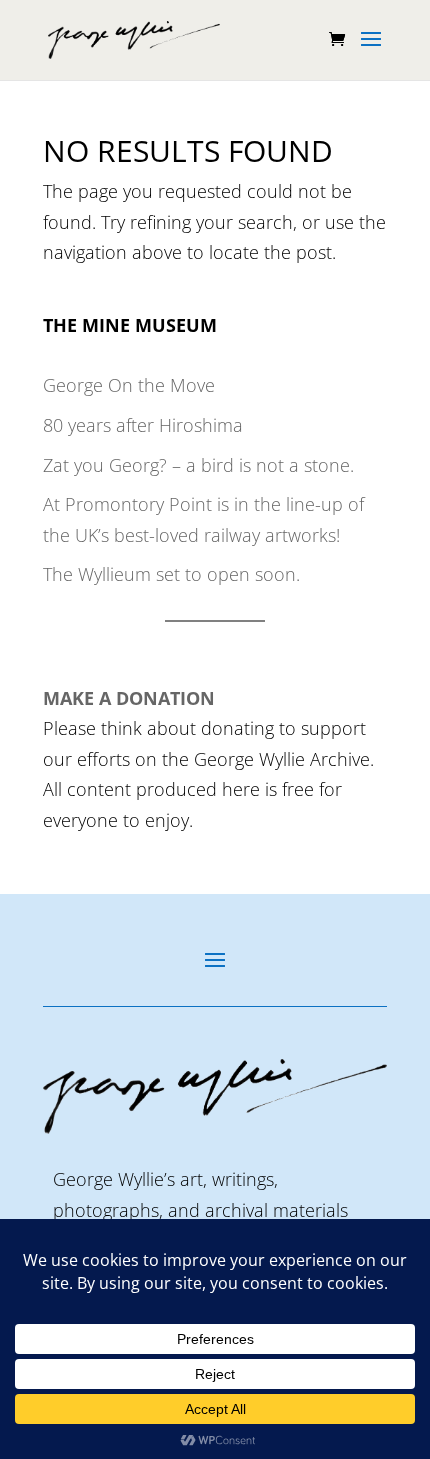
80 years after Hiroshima (143, 425)
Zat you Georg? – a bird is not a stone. (198, 465)
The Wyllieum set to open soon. (171, 574)
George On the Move (129, 385)
